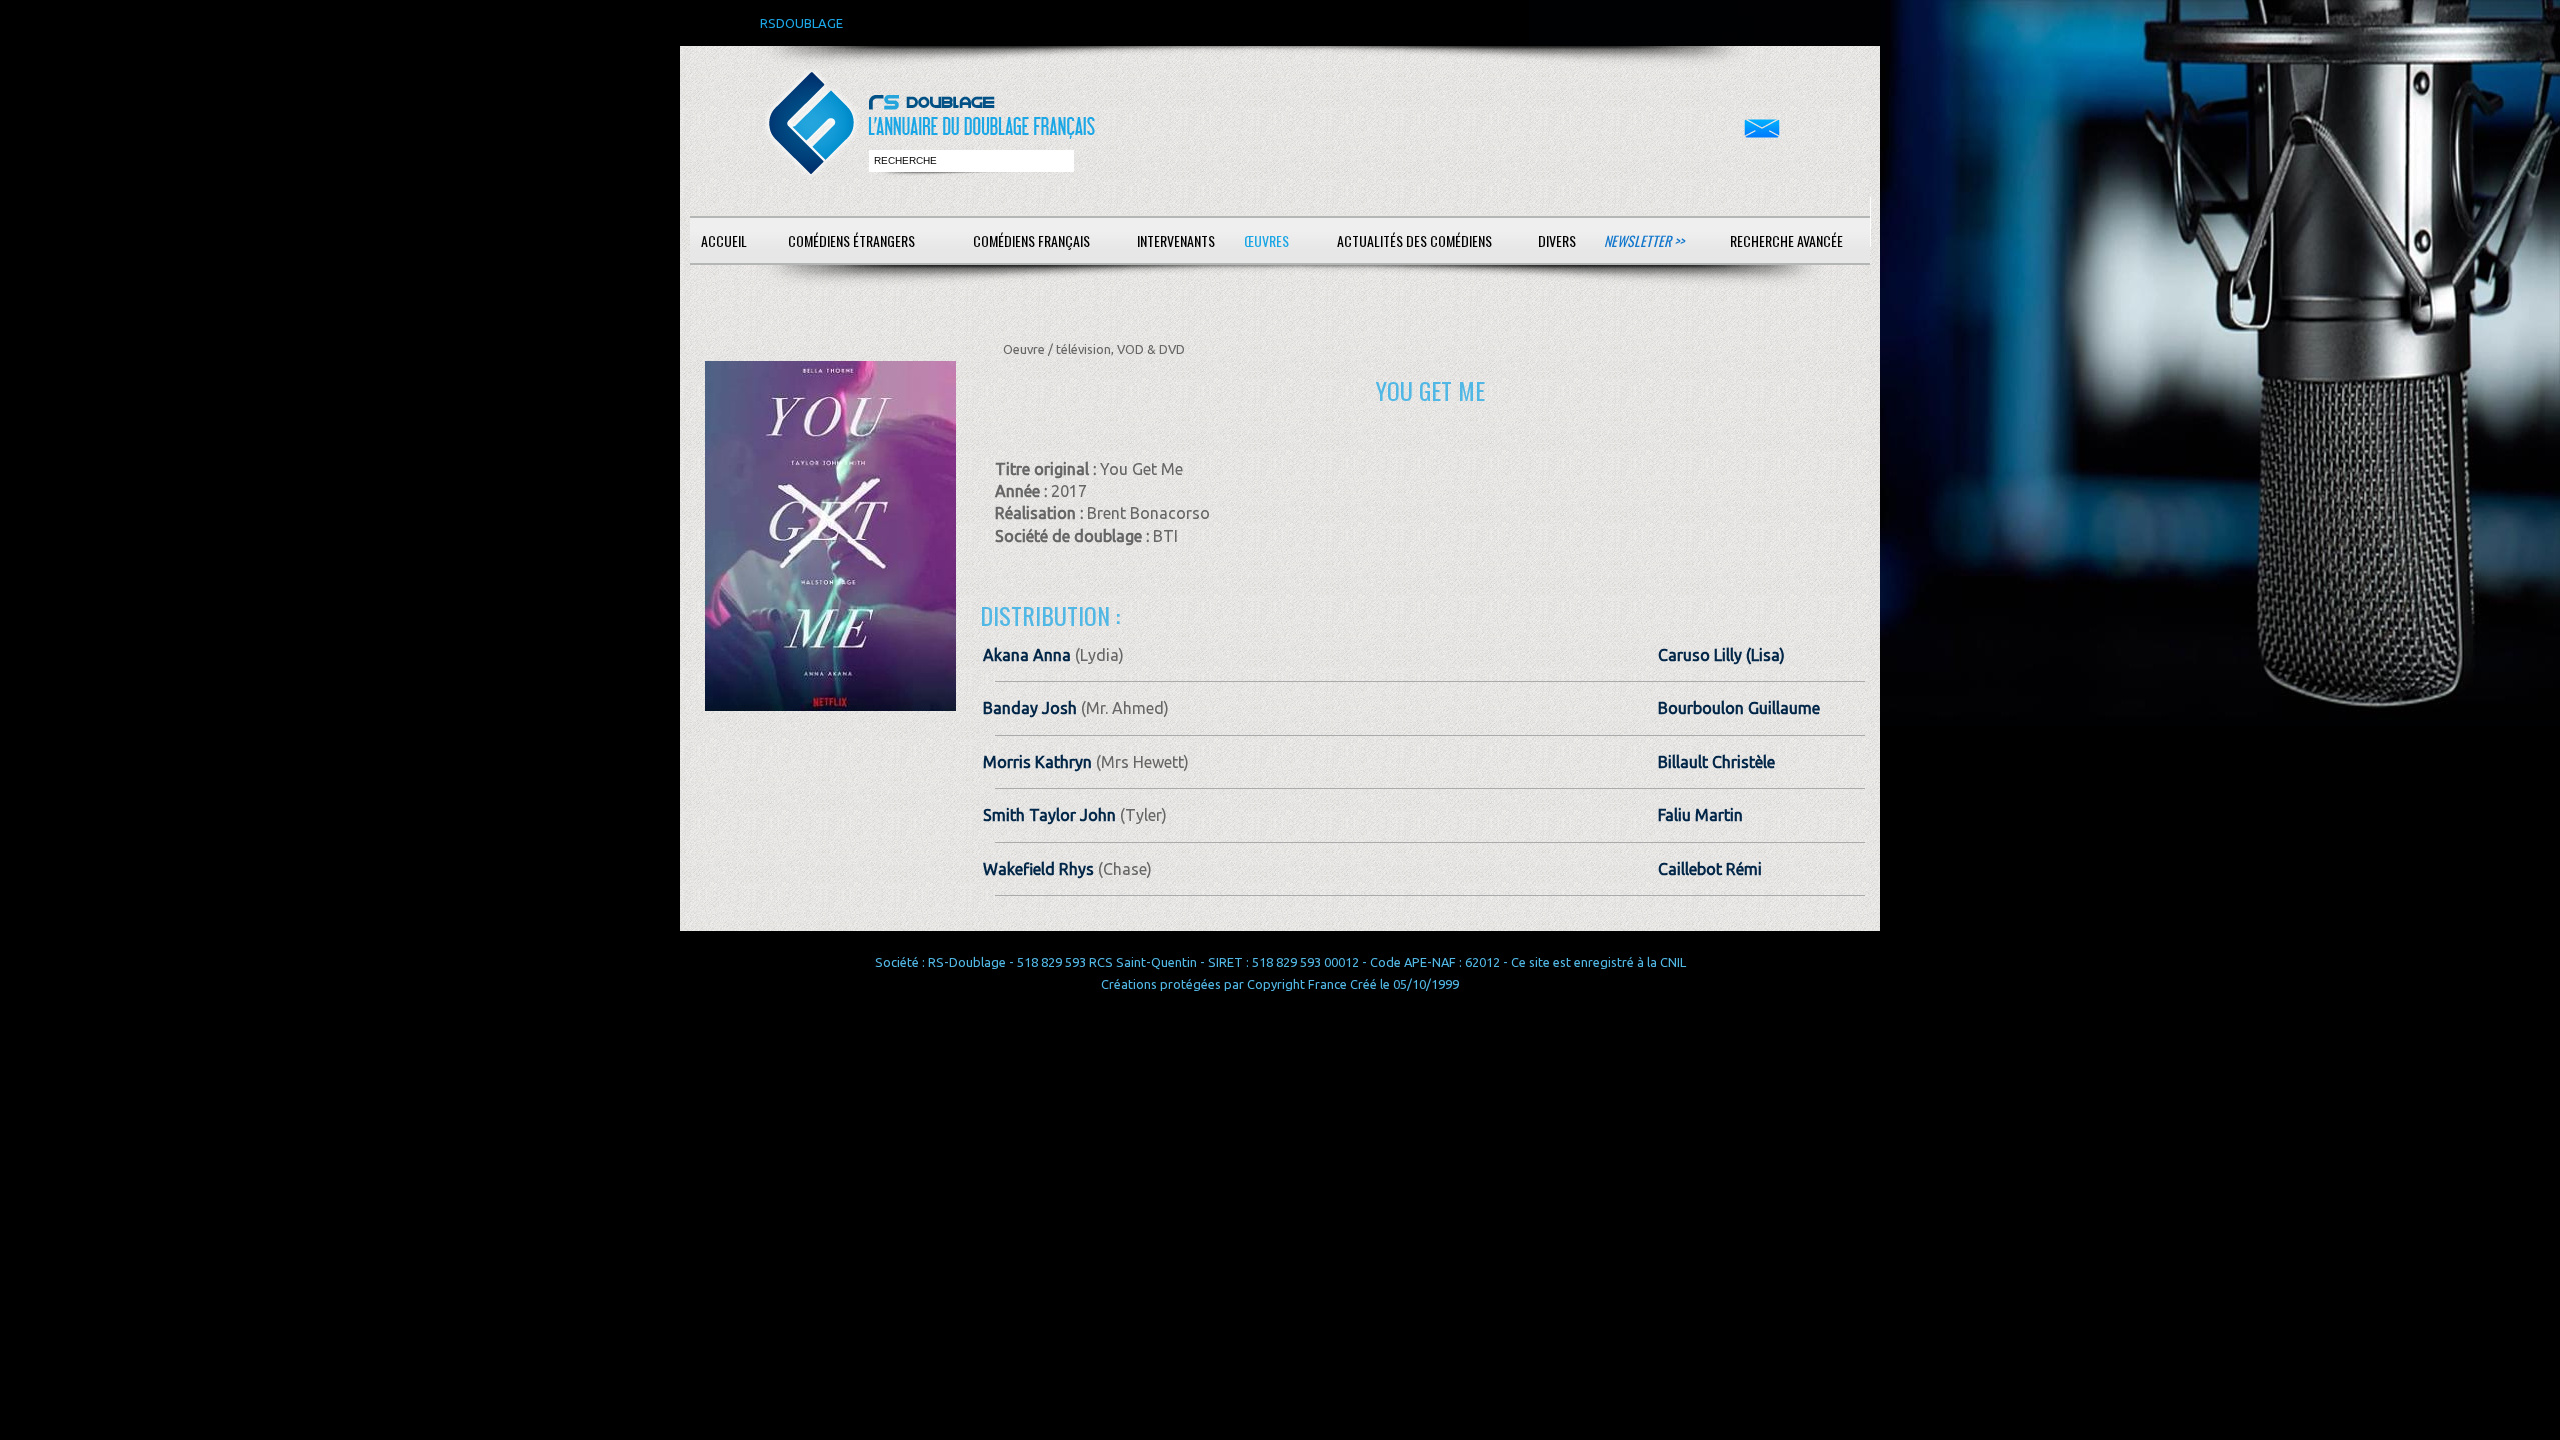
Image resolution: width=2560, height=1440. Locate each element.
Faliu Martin (1700, 815)
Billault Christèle (1716, 762)
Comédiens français (1031, 240)
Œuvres (1266, 240)
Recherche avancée (1786, 240)
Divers (1557, 240)
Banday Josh (1030, 708)
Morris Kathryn (1037, 762)
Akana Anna (1027, 655)
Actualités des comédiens (1414, 240)
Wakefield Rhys (1038, 869)
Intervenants (1176, 240)
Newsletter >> (1644, 240)
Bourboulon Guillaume (1739, 708)
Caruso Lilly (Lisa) (1721, 655)
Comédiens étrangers (851, 240)
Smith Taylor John (1049, 815)
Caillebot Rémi (1710, 869)
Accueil (724, 240)
